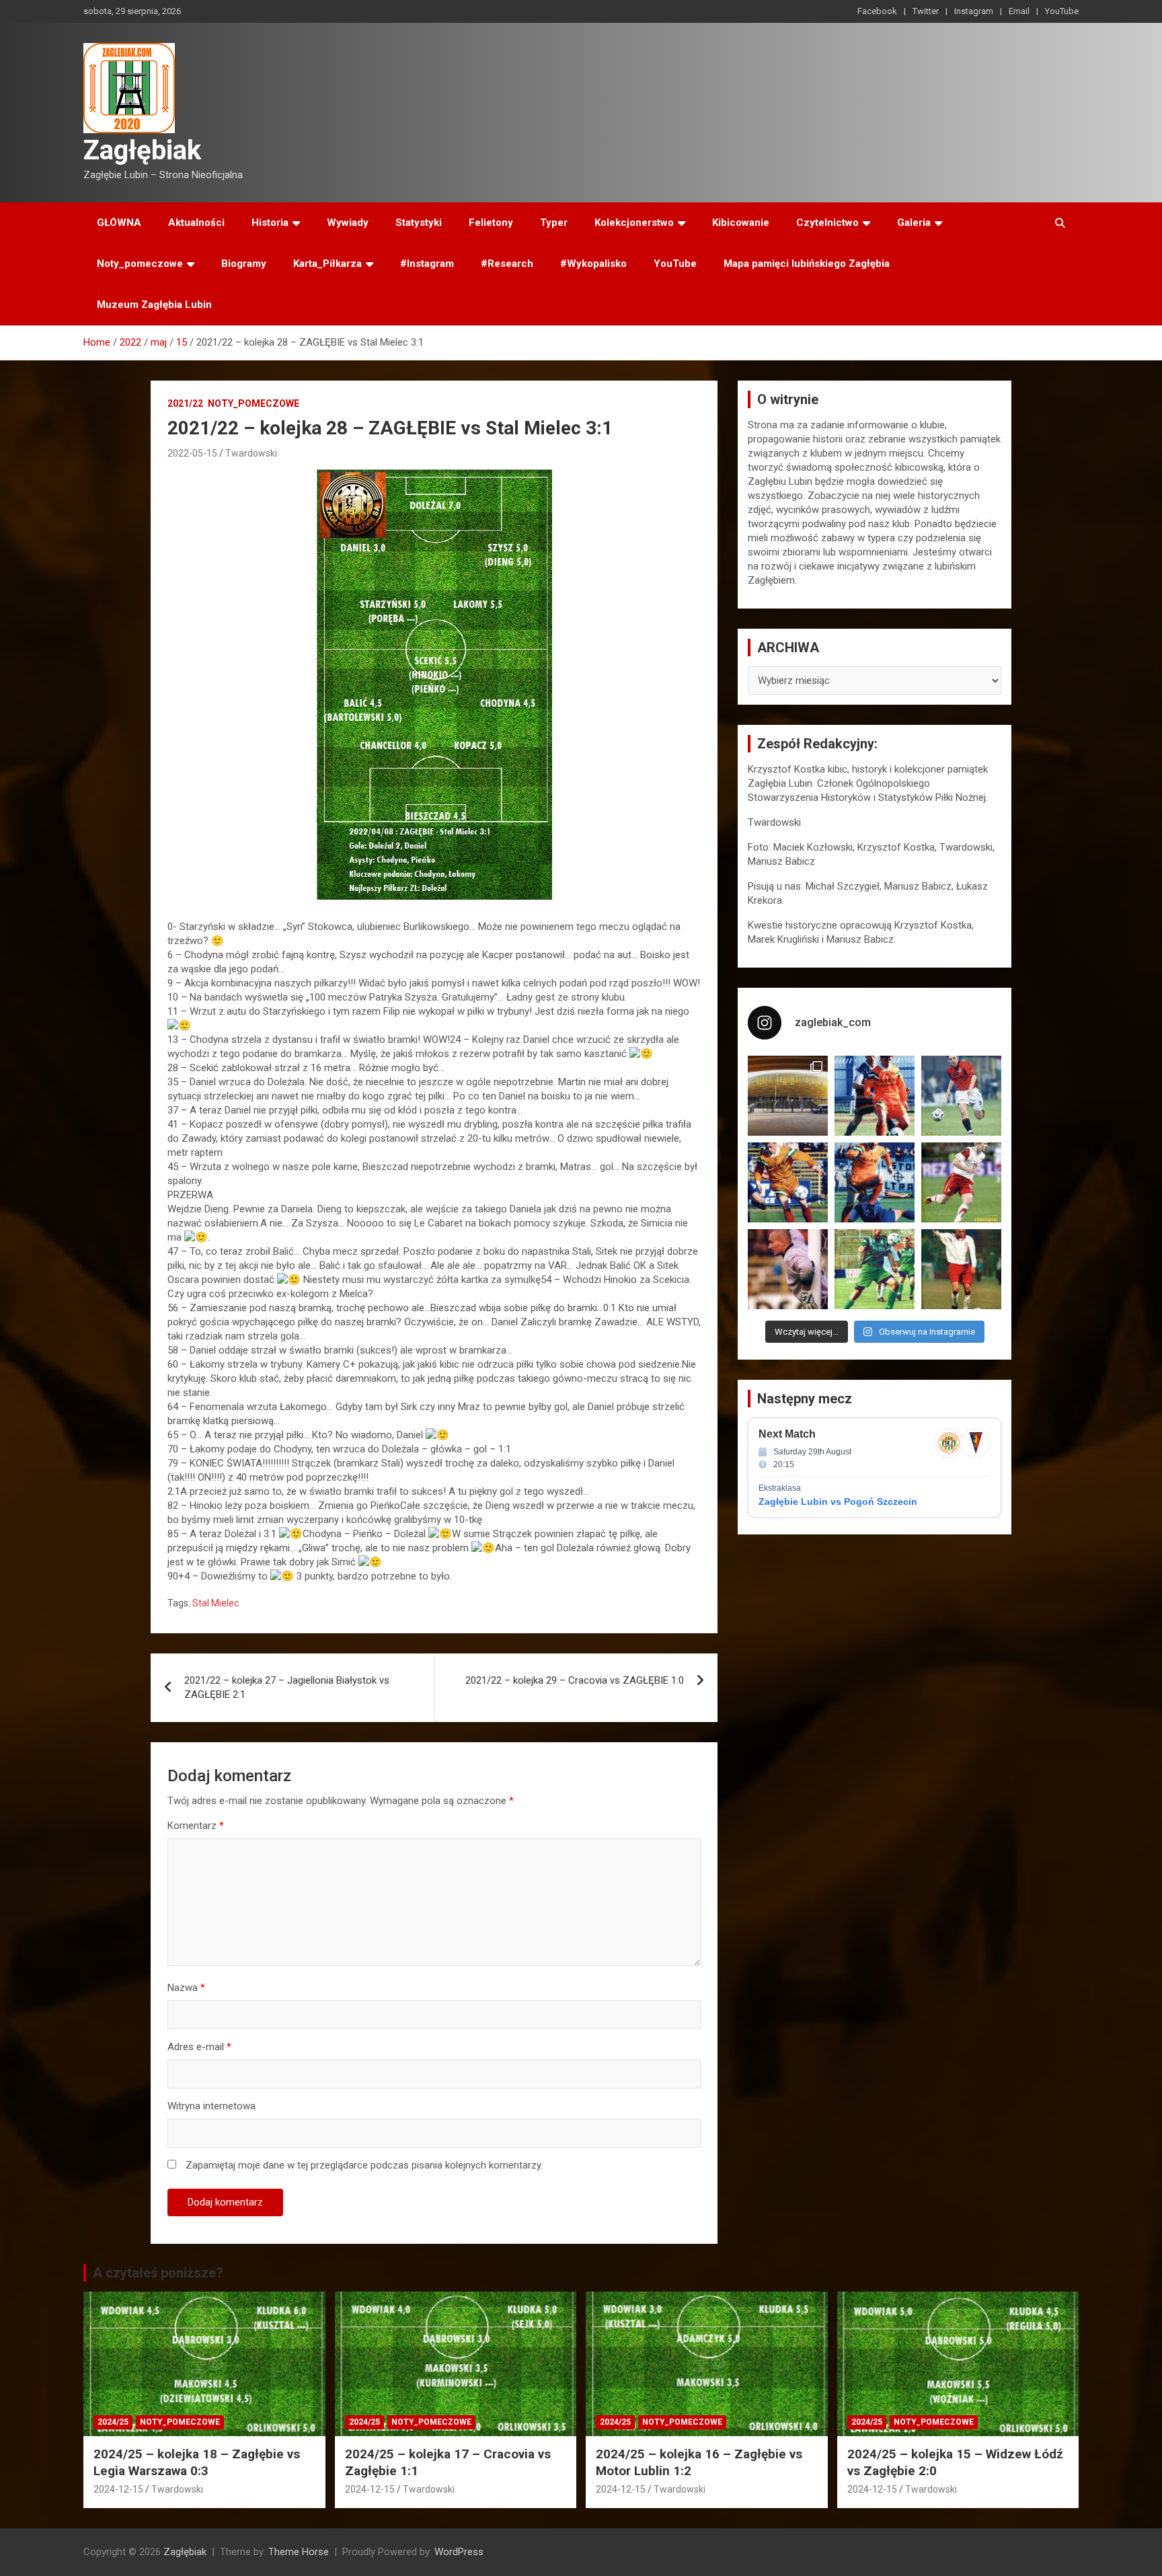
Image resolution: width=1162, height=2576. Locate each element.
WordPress (459, 2552)
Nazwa (186, 1988)
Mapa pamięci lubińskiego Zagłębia (807, 264)
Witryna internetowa (211, 2106)
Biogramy (244, 264)
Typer (554, 223)
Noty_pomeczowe (140, 264)
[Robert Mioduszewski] (788, 1269)
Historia (270, 223)
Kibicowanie (741, 223)
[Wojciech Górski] (788, 1182)
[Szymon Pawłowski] (961, 1182)
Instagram (974, 11)
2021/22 (185, 403)
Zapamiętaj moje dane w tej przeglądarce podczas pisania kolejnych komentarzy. (364, 2165)
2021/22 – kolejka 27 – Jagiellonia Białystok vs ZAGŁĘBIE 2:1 (287, 1687)
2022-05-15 (192, 453)
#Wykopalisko (593, 264)
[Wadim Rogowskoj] (875, 1182)
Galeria (914, 223)
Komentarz (196, 1826)
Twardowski (251, 453)
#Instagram (427, 264)
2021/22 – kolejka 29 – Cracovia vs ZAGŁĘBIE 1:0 (575, 1680)
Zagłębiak (142, 150)
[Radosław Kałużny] (875, 1269)
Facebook (877, 11)
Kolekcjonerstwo (634, 223)
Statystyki (419, 223)
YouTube (1062, 11)
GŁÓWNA (119, 223)
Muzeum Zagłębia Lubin (154, 305)
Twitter (926, 11)
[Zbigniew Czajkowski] (875, 1096)
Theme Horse (299, 2552)
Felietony (491, 223)
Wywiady (348, 223)
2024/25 (113, 2422)
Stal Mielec (216, 1603)
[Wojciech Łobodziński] (961, 1096)
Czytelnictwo (827, 223)
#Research (507, 264)
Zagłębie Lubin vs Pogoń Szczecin (838, 1501)
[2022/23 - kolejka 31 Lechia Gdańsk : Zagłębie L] (788, 1096)
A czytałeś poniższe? (158, 2273)
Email (1019, 11)
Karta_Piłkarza (327, 264)
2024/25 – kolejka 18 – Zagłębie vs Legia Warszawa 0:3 (197, 2462)
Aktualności (196, 223)
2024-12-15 (118, 2489)
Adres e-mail (199, 2047)
